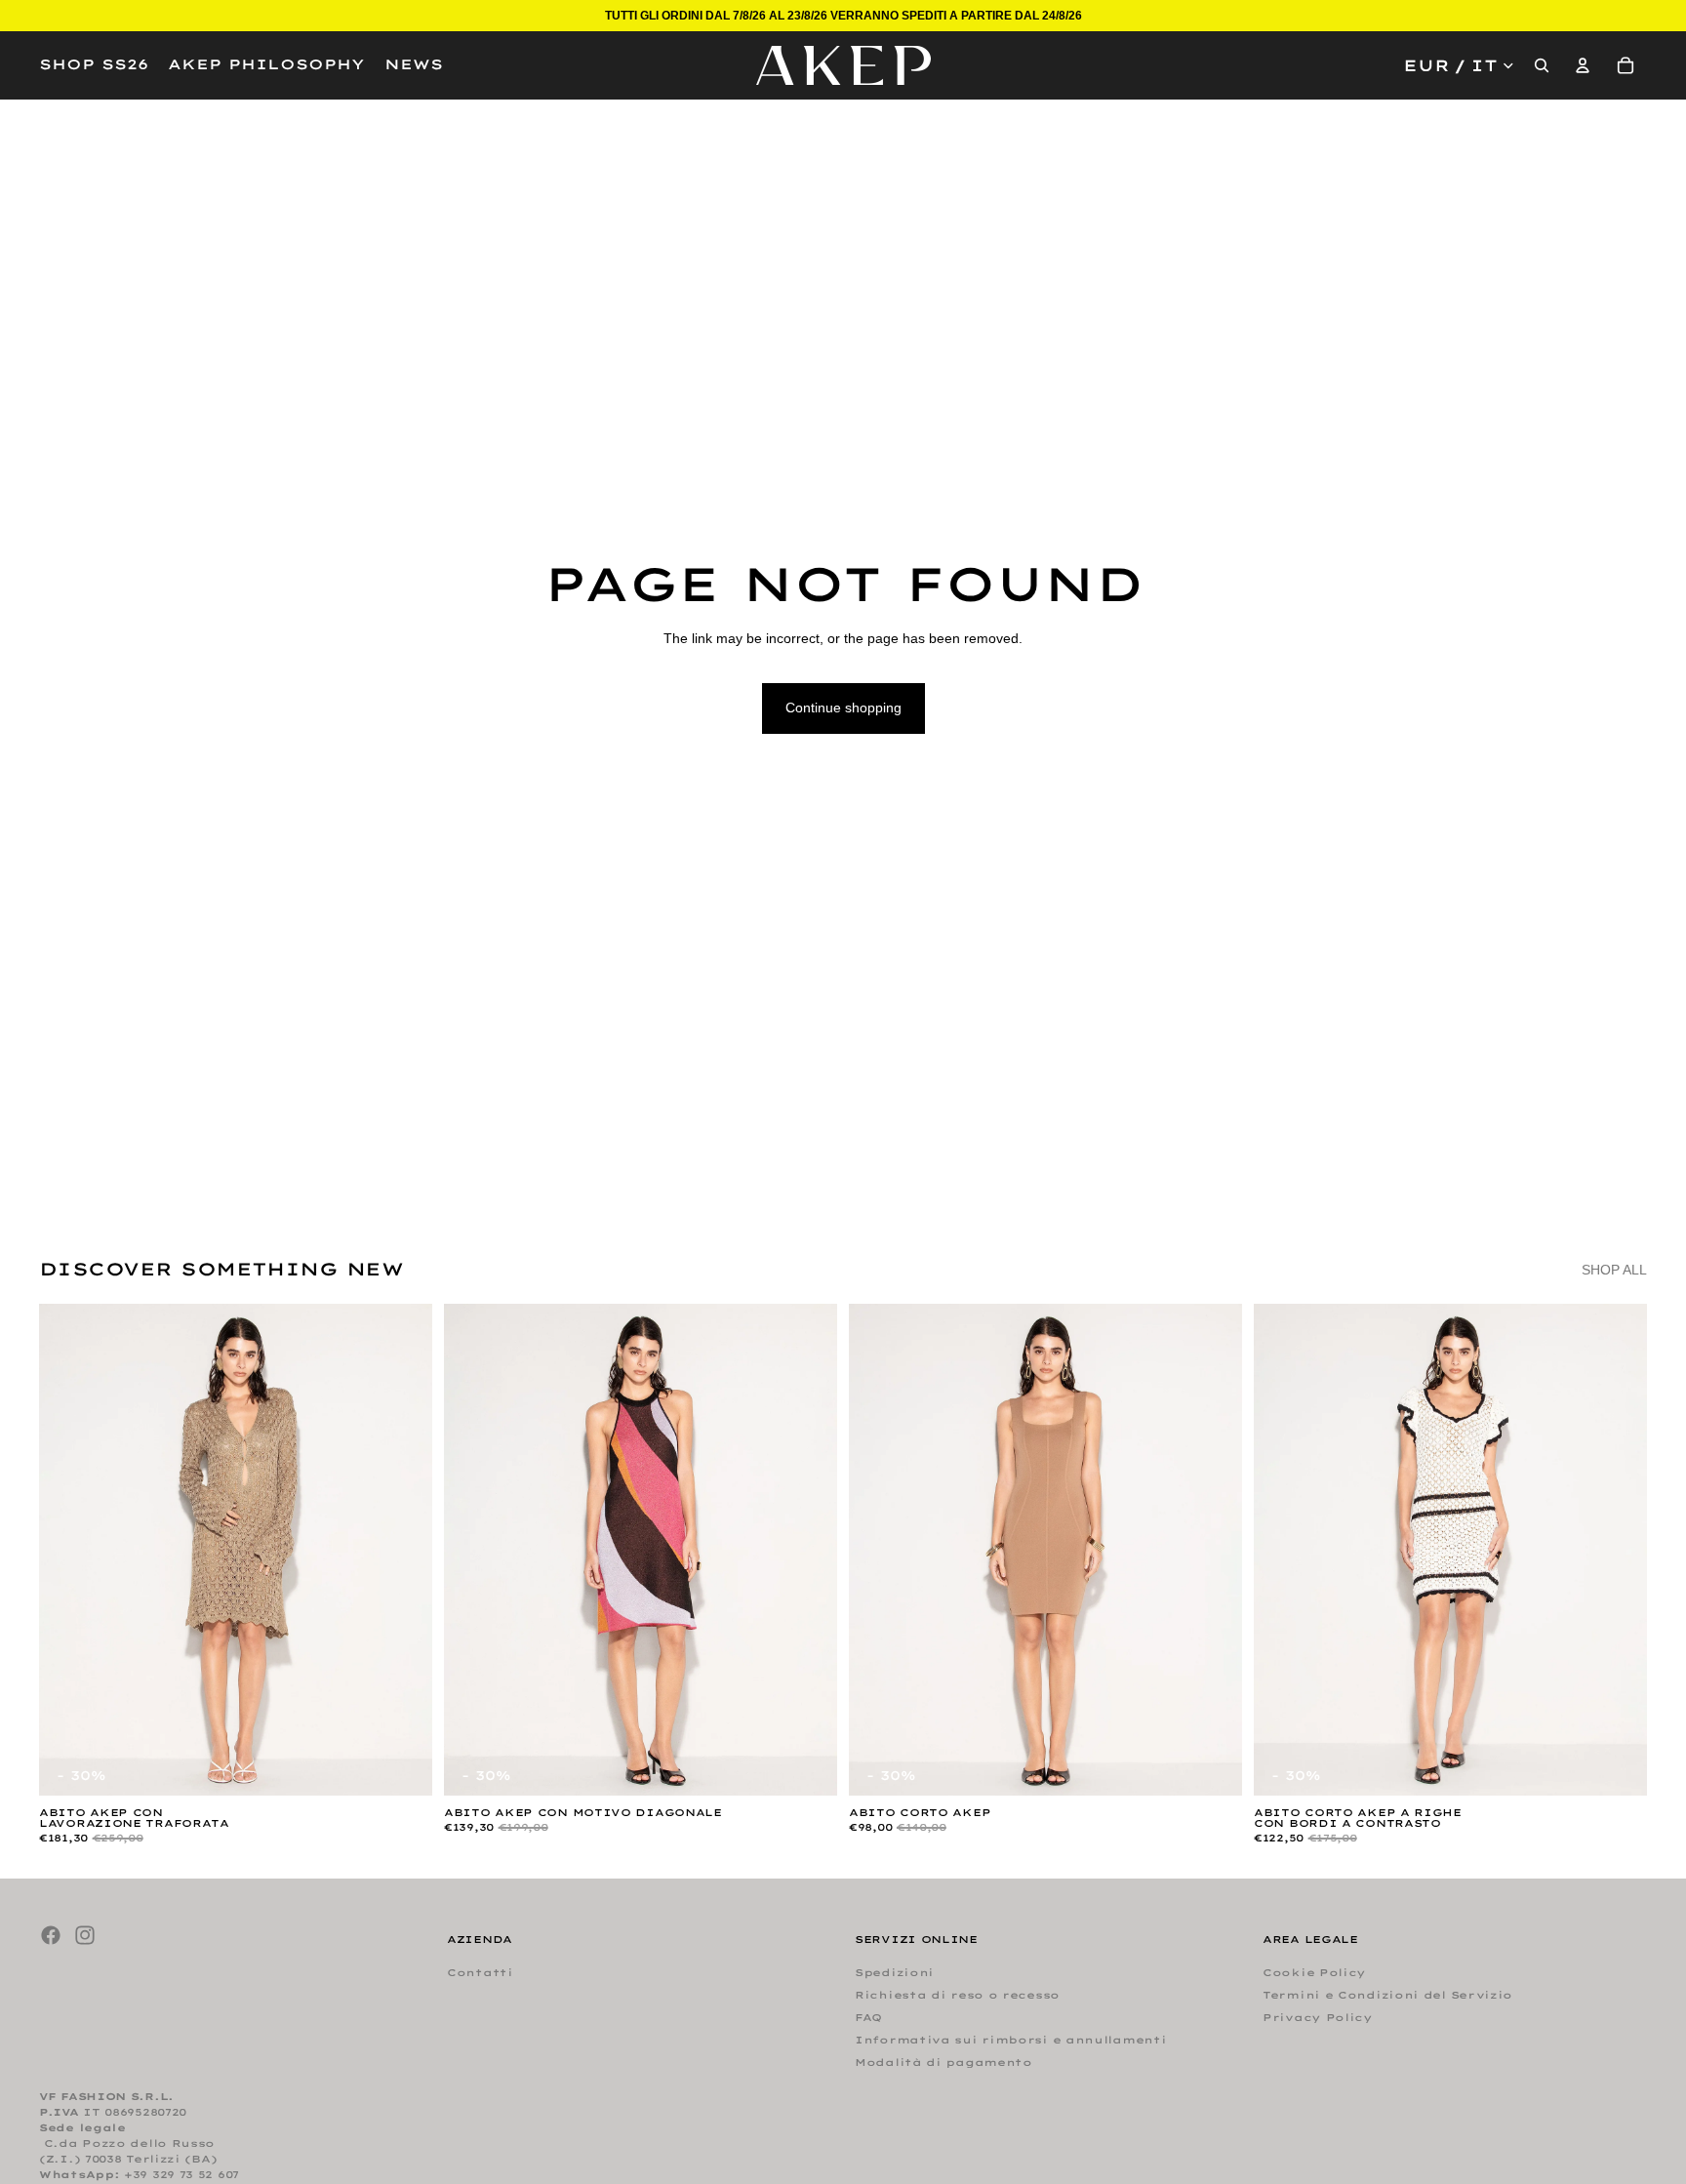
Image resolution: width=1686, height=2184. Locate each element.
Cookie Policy (1314, 1973)
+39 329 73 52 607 (181, 2175)
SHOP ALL (1614, 1270)
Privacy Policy (1318, 2018)
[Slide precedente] (68, 1550)
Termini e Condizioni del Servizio (1387, 1995)
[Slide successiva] (403, 1550)
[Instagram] (85, 1935)
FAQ (868, 2018)
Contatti (480, 1973)
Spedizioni (894, 1973)
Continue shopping (843, 708)
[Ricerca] (1542, 65)
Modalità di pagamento (943, 2063)
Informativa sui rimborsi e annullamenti (1010, 2040)
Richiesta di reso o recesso (957, 1995)
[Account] (1583, 65)
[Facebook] (51, 1935)
